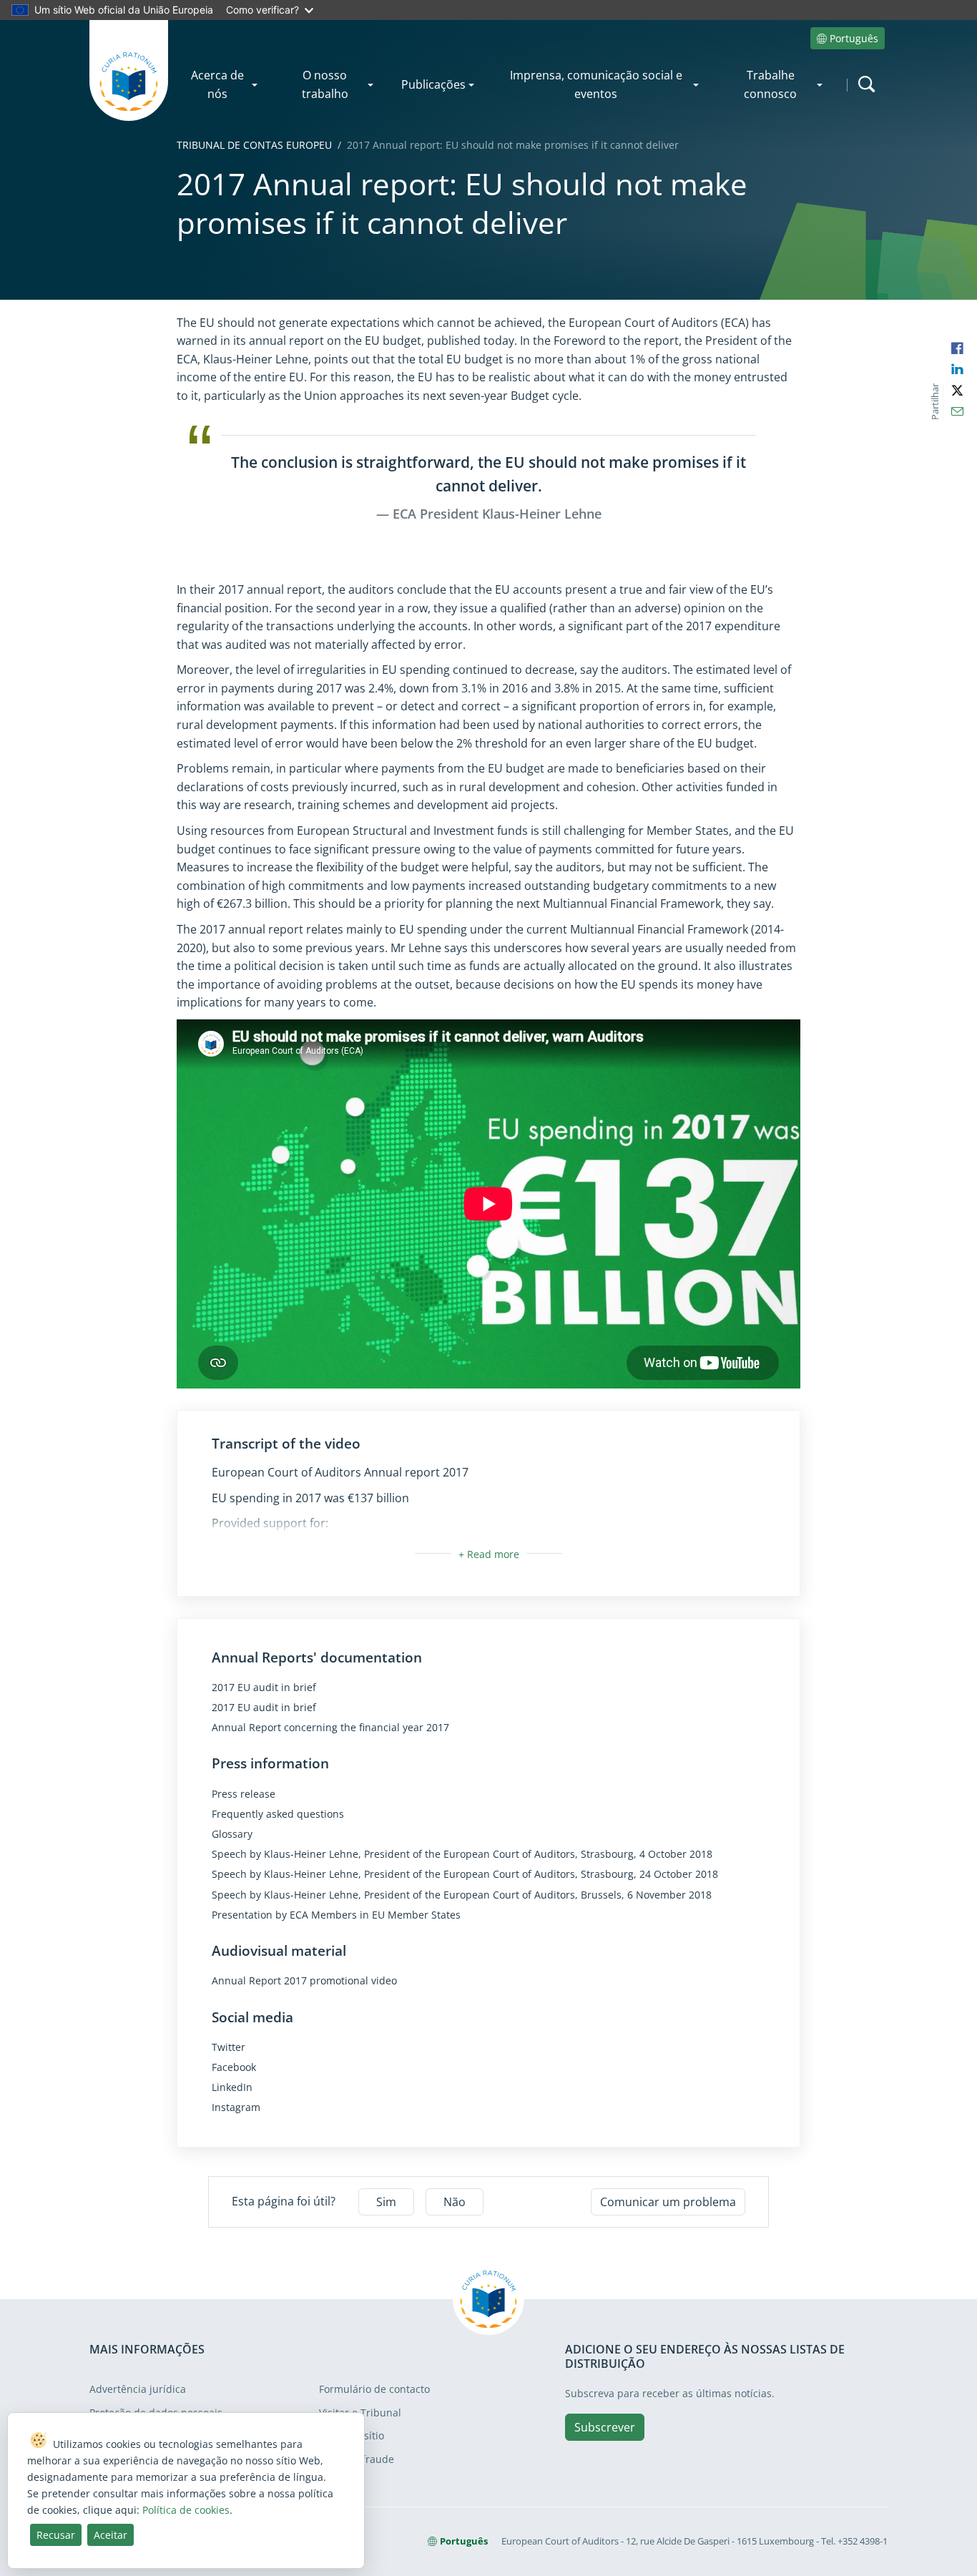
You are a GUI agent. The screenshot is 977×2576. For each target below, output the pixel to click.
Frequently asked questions (278, 1814)
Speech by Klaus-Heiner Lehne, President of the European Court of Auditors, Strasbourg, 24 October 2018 (465, 1874)
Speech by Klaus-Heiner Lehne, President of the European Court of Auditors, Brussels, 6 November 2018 (462, 1895)
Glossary (232, 1834)
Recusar (56, 2535)
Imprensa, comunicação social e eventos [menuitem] (596, 84)
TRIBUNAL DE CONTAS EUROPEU (254, 145)
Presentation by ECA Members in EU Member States (336, 1915)
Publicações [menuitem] (433, 84)
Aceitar (111, 2535)
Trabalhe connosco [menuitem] (770, 84)
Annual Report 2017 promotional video (304, 1981)
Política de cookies (186, 2510)
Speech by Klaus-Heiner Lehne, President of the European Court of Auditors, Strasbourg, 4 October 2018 (462, 1854)
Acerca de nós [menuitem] (217, 84)
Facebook (234, 2067)
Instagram (236, 2107)
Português (854, 38)
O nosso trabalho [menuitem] (325, 84)
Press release (244, 1794)
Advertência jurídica (138, 2389)
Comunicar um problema (668, 2202)
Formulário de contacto (374, 2389)
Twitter (229, 2047)
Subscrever (605, 2427)
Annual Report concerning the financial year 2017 (330, 1728)
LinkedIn (232, 2087)
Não (455, 2202)
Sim (386, 2202)
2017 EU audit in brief (264, 1688)
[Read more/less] (489, 1554)
